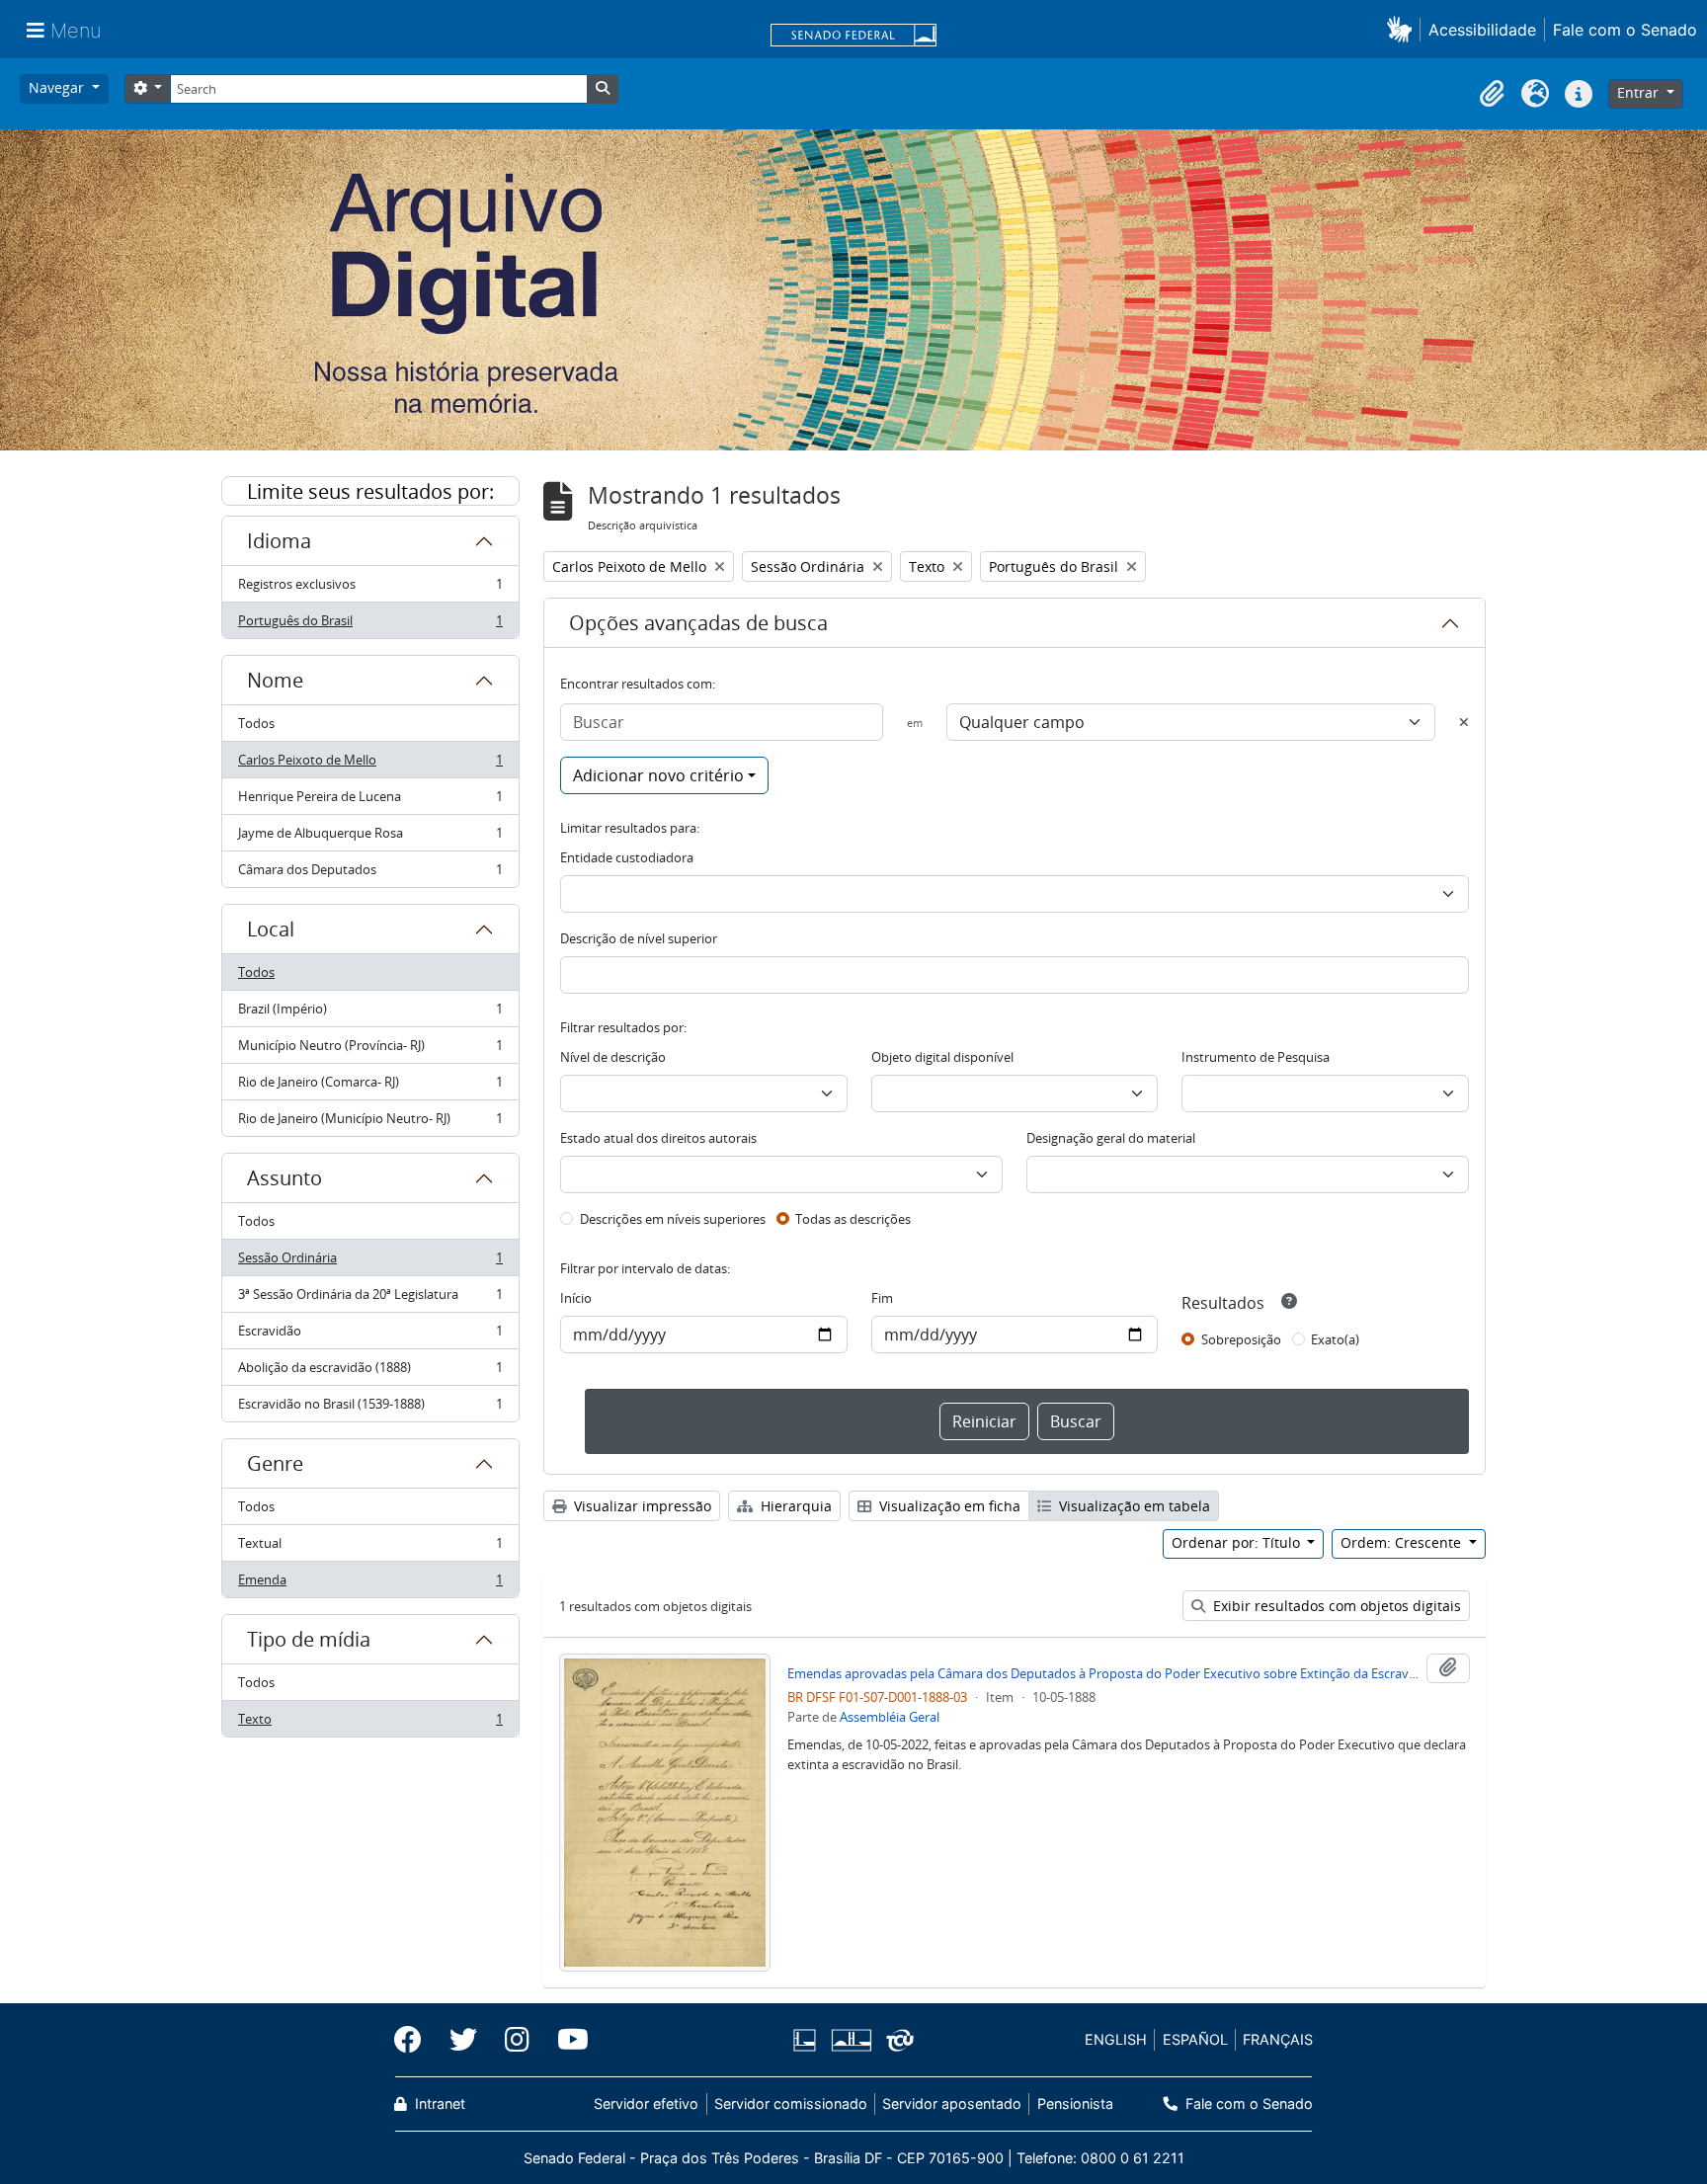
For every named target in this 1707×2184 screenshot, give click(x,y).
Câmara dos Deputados (370, 874)
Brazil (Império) (370, 1013)
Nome (275, 680)
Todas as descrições (853, 1219)
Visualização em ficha (948, 1506)
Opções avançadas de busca (698, 623)
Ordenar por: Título (1238, 1542)
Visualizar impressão (641, 1506)
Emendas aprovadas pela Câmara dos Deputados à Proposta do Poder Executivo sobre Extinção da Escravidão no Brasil (1103, 1673)
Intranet (438, 2103)
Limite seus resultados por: (370, 491)
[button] (1403, 29)
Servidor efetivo (646, 2103)
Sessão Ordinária (370, 1262)
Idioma (279, 541)
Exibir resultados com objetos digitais (1335, 1606)
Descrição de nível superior (639, 938)
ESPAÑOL (1195, 2039)
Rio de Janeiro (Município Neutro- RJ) (370, 1123)
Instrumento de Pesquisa (1256, 1057)
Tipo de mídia (309, 1639)
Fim (882, 1298)
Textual (370, 1548)
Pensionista (1075, 2103)
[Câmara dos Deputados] (808, 2040)
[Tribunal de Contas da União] (896, 2040)
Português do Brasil (370, 625)
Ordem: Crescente (1403, 1542)
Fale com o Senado (1625, 30)
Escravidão (370, 1335)
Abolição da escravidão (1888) (370, 1372)
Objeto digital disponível (942, 1057)
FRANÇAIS (1278, 2039)
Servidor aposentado (952, 2103)
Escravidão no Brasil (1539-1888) (370, 1408)
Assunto (284, 1178)
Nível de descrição (613, 1057)
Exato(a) (1335, 1339)
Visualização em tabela (1133, 1506)
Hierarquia (794, 1506)
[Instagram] (517, 2040)
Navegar (58, 87)
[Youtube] (566, 2040)
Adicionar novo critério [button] (658, 775)
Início (576, 1298)
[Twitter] (463, 2040)
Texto (370, 1723)
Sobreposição (1241, 1339)
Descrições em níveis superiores (673, 1219)
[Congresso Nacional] (851, 2040)
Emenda (370, 1584)
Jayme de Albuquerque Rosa (370, 838)
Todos (256, 723)
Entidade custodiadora (627, 857)
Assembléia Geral (890, 1717)
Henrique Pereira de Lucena (370, 801)
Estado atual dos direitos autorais (658, 1138)
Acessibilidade (1482, 30)
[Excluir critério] (1464, 722)
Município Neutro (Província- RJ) (370, 1050)
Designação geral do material (1111, 1138)
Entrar (1640, 92)
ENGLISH (1116, 2039)
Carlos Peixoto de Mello (370, 765)
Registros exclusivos (370, 589)
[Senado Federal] (853, 37)
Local (271, 929)
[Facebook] (415, 2040)
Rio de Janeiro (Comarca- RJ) (370, 1087)
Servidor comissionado (791, 2103)
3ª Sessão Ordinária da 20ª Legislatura (370, 1299)
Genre (275, 1463)
